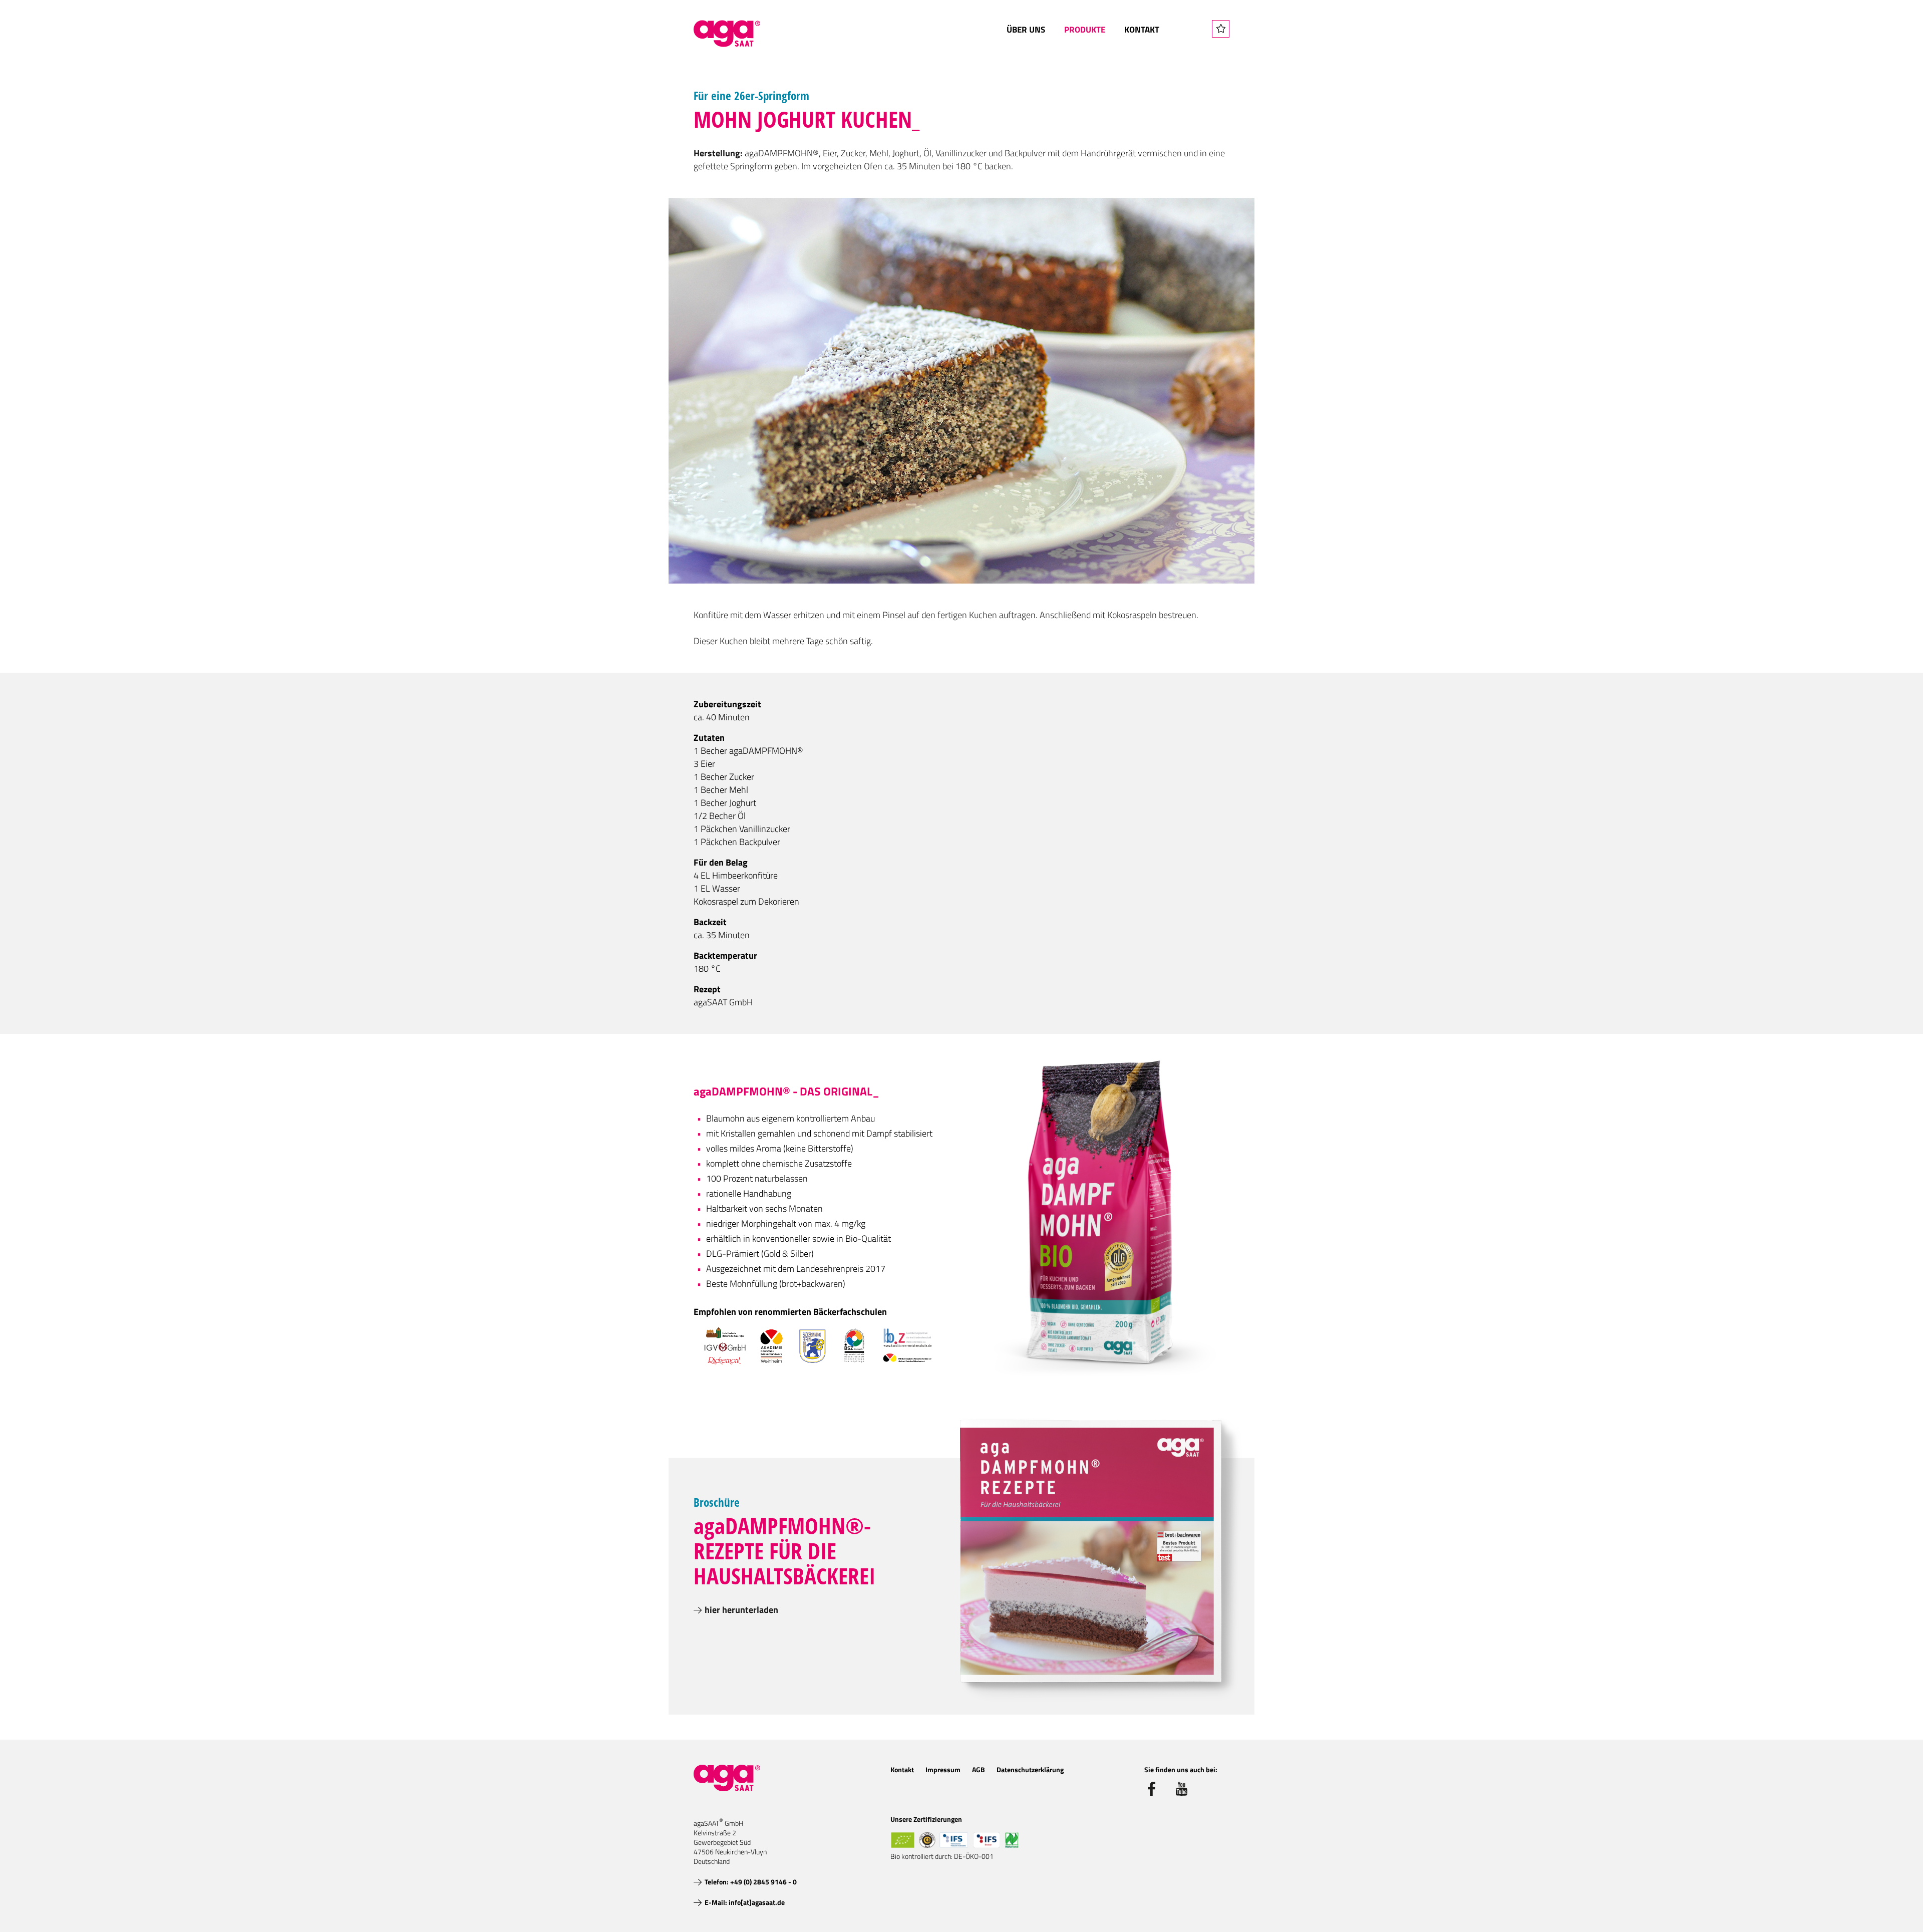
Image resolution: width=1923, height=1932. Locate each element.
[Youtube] (1182, 1789)
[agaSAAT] (727, 34)
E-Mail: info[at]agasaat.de (745, 1902)
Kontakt (1142, 30)
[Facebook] (1151, 1789)
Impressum (943, 1769)
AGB (979, 1769)
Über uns (1026, 30)
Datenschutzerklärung (1030, 1769)
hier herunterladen (741, 1610)
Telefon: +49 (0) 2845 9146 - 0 (751, 1882)
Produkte (1085, 30)
